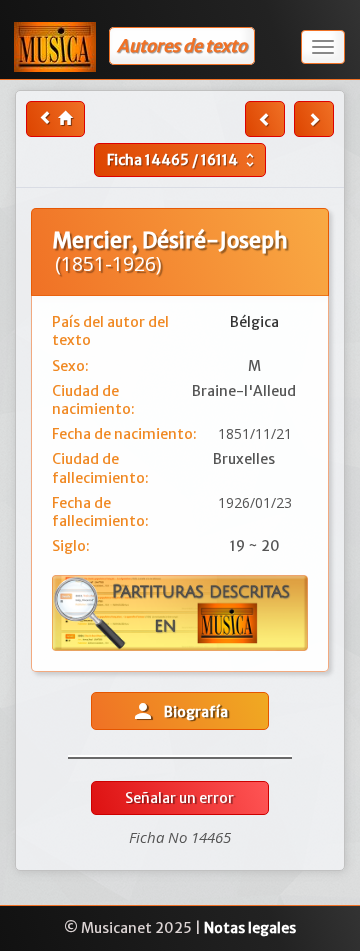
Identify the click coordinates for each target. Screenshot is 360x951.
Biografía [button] (179, 711)
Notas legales (250, 928)
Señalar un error (179, 798)
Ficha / (183, 160)
